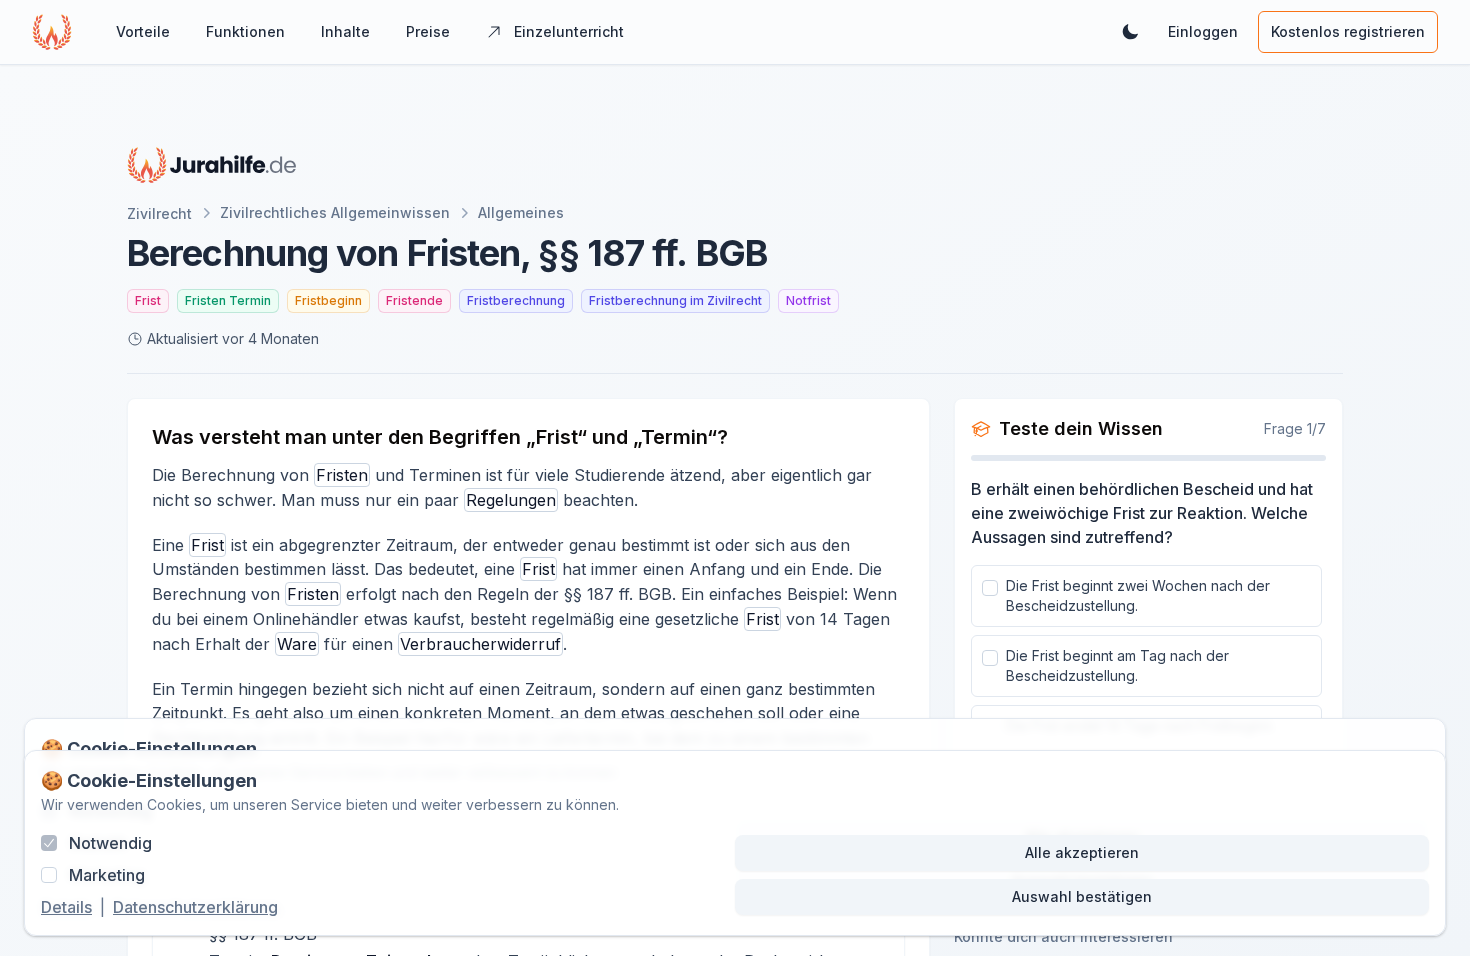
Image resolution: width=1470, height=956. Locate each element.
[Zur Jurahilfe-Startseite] (212, 165)
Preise (428, 31)
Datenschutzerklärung (195, 907)
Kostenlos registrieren (1348, 31)
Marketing (107, 875)
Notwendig (110, 843)
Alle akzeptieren (1082, 852)
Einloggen (1203, 31)
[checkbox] (990, 588)
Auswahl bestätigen (1082, 896)
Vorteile (143, 31)
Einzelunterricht (569, 31)
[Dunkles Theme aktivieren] (1130, 32)
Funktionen (245, 31)
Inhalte (345, 31)
